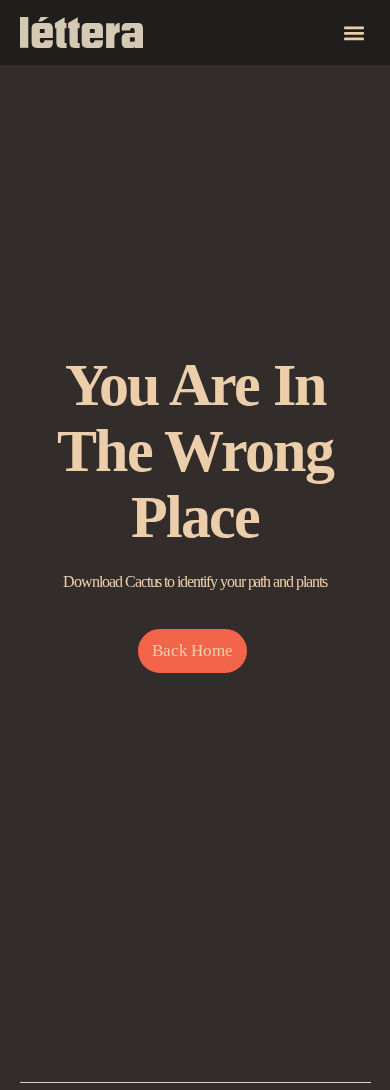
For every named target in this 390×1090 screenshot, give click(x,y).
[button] (354, 32)
